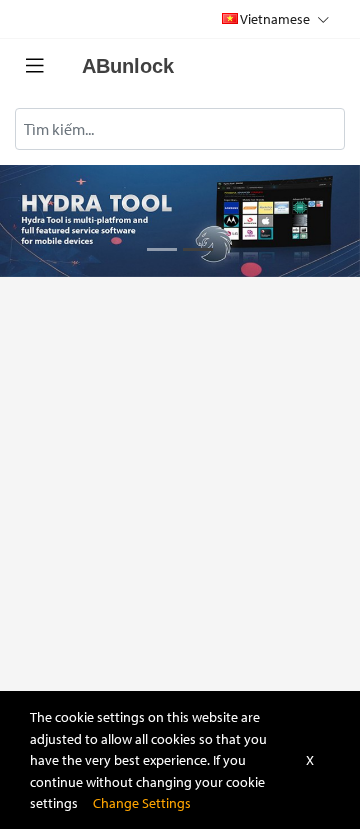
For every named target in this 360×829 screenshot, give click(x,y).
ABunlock (128, 66)
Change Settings (142, 802)
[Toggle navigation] (35, 66)
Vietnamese (275, 18)
